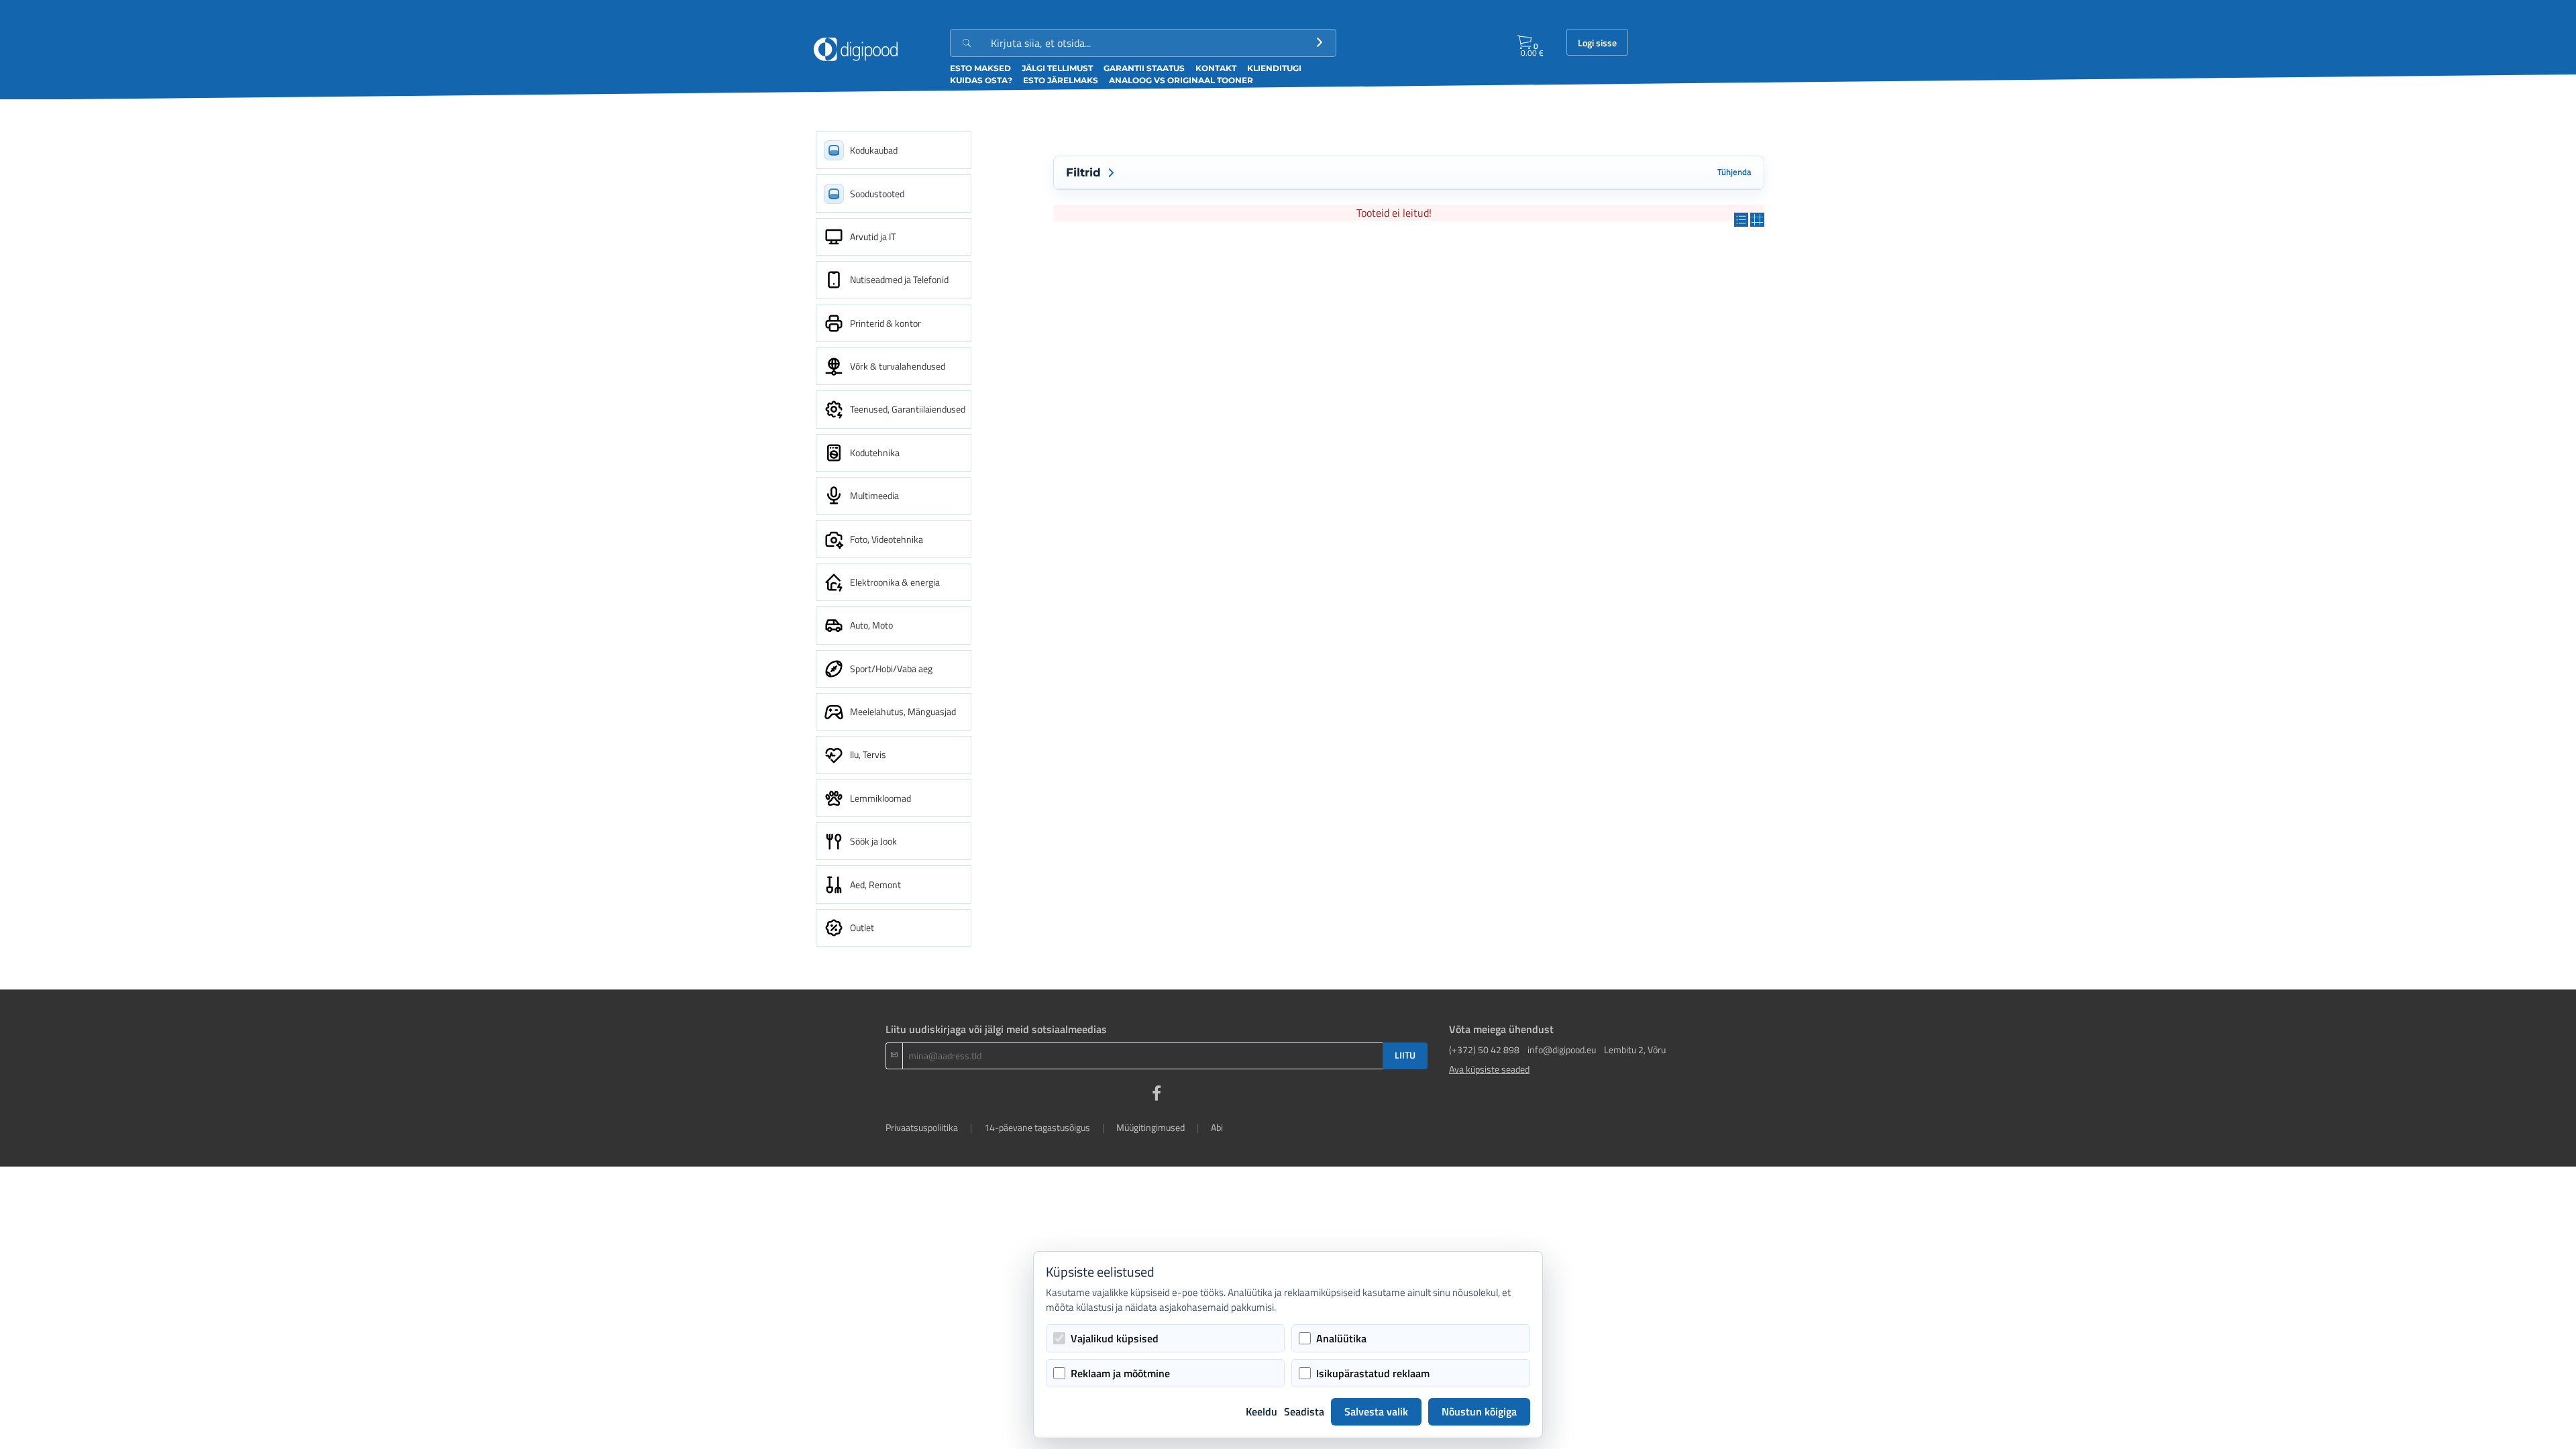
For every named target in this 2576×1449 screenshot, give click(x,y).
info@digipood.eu (1562, 1050)
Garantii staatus (1144, 68)
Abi (1217, 1127)
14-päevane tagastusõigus (1037, 1127)
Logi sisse (1597, 43)
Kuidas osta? (981, 80)
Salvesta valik (1376, 1411)
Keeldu (1262, 1411)
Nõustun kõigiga (1479, 1411)
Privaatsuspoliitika (922, 1127)
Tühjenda (1734, 172)
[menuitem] (894, 150)
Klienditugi (1274, 68)
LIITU (1405, 1055)
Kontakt (1216, 68)
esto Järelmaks (1061, 80)
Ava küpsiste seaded (1489, 1069)
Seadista (1304, 1411)
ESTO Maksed (980, 68)
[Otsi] (1320, 43)
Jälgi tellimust (1057, 68)
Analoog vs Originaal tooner (1181, 80)
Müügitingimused (1150, 1127)
